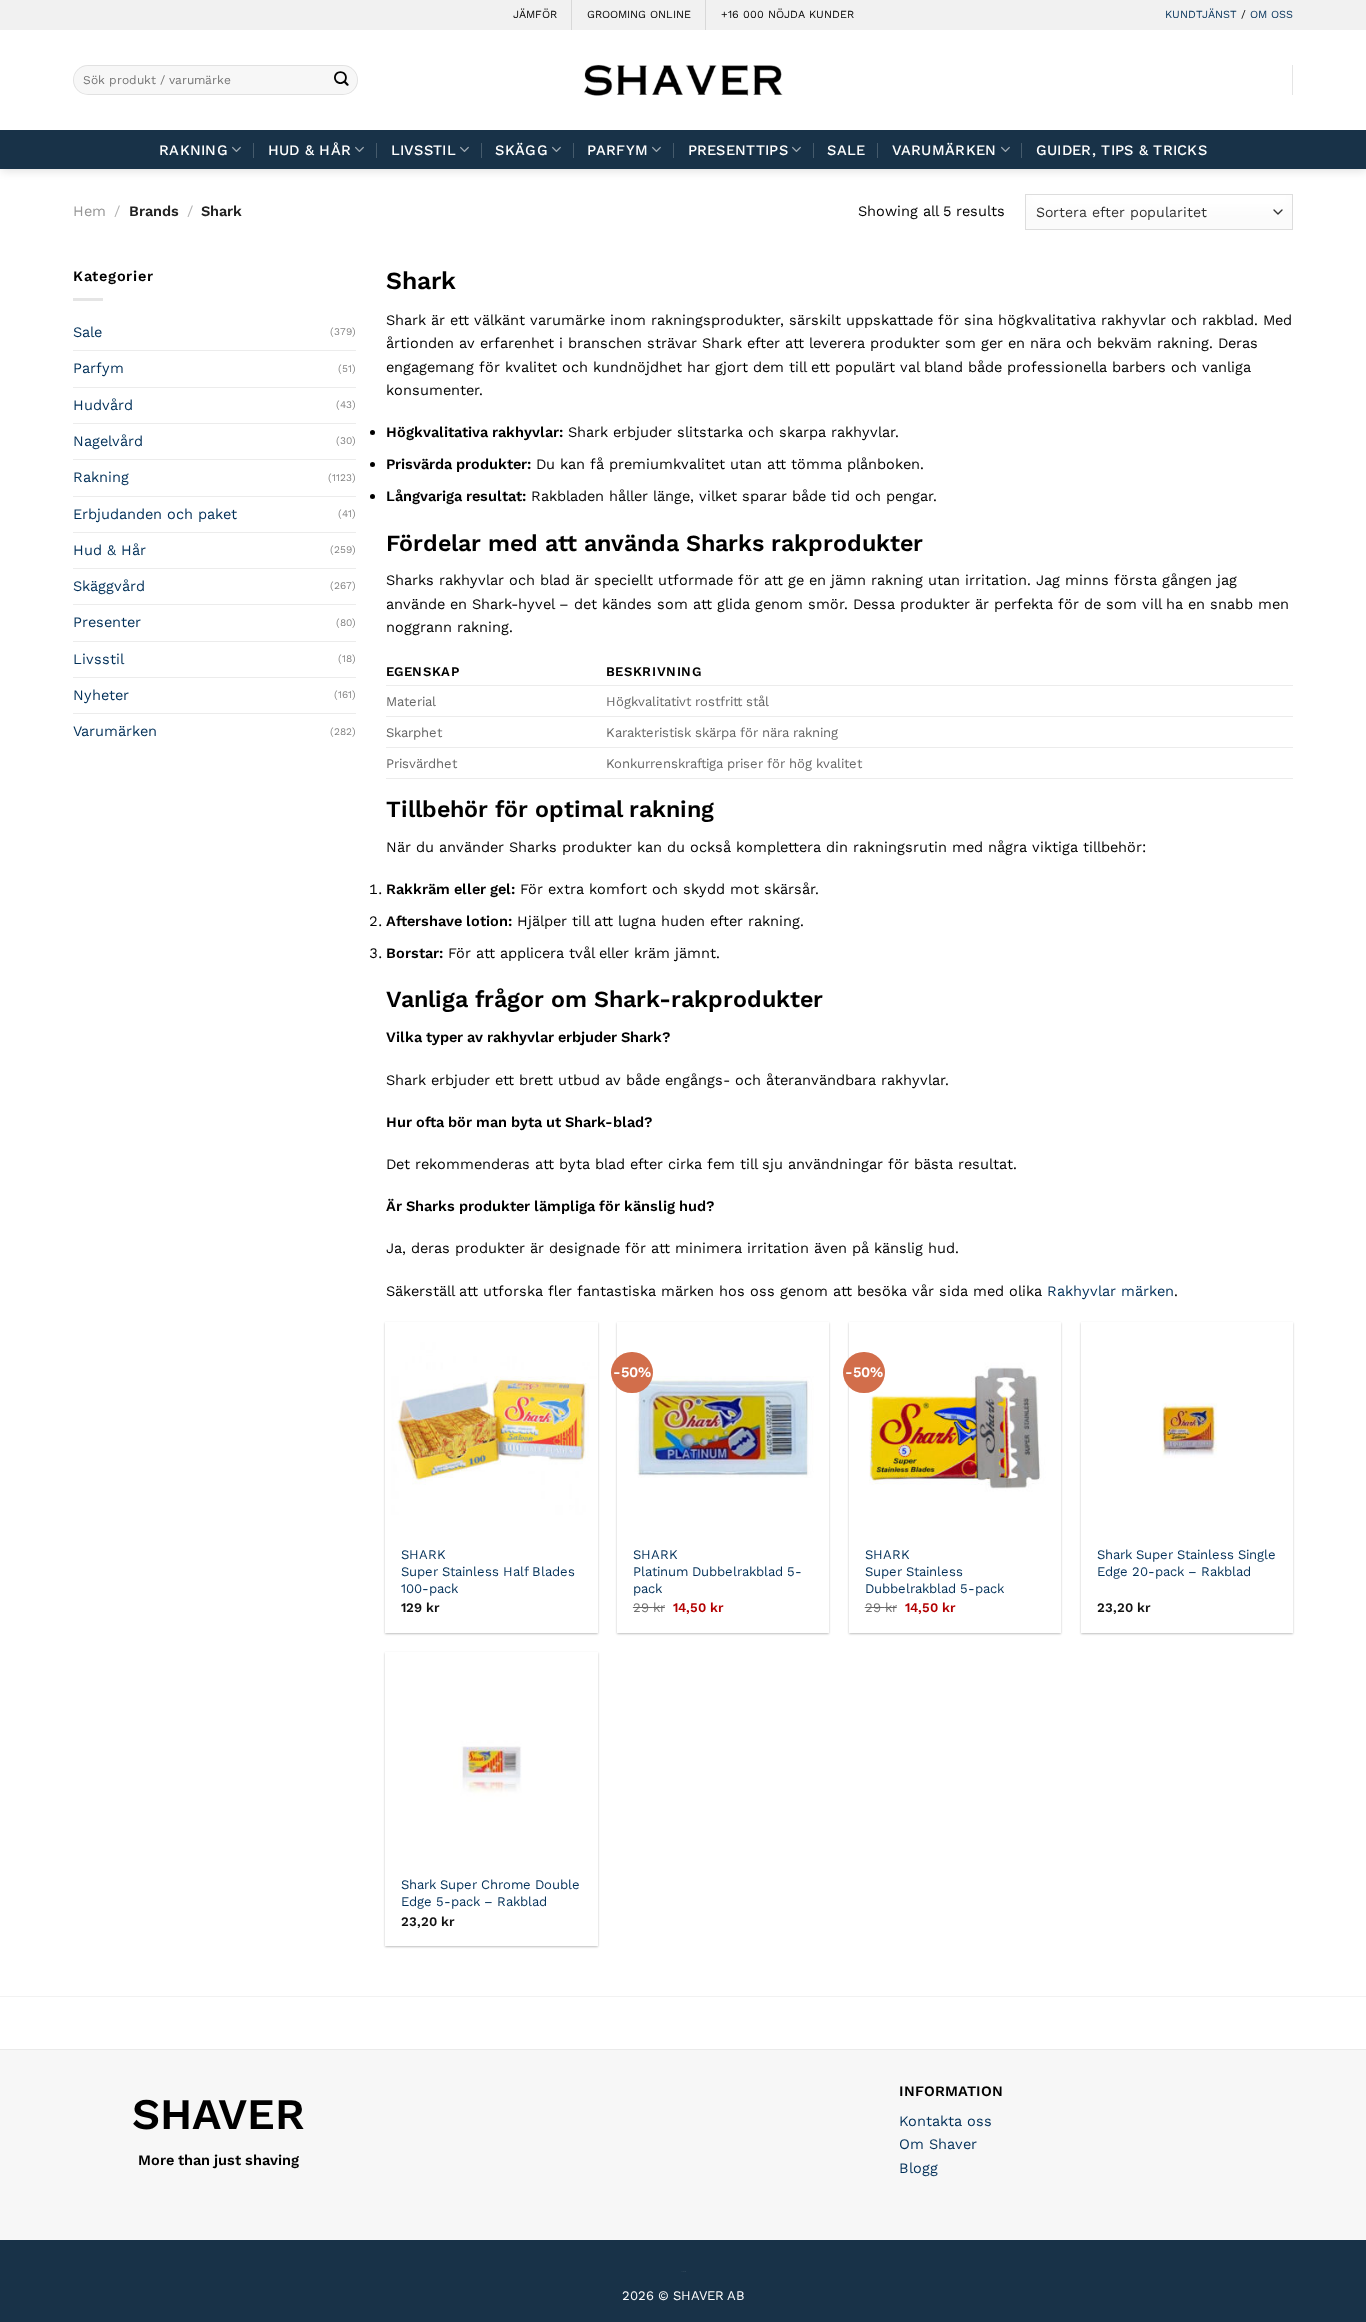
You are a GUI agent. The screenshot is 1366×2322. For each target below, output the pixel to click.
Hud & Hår (310, 150)
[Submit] (341, 80)
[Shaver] (683, 79)
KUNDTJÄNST (1201, 14)
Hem (89, 211)
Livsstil (423, 150)
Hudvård (103, 405)
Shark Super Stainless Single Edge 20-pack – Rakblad (1186, 1563)
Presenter (107, 622)
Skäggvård (109, 586)
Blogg (918, 2168)
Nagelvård (108, 441)
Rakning (193, 150)
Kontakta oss (945, 2121)
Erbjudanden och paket (155, 514)
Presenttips (738, 150)
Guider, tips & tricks (1121, 150)
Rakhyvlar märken (1110, 1291)
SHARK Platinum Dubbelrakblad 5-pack (717, 1571)
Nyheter (101, 695)
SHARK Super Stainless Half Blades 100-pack (488, 1571)
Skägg (521, 150)
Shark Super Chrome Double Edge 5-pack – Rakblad (490, 1893)
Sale (846, 150)
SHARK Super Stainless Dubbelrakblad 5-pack (934, 1571)
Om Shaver (938, 2144)
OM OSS (1271, 14)
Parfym (98, 368)
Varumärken (944, 150)
